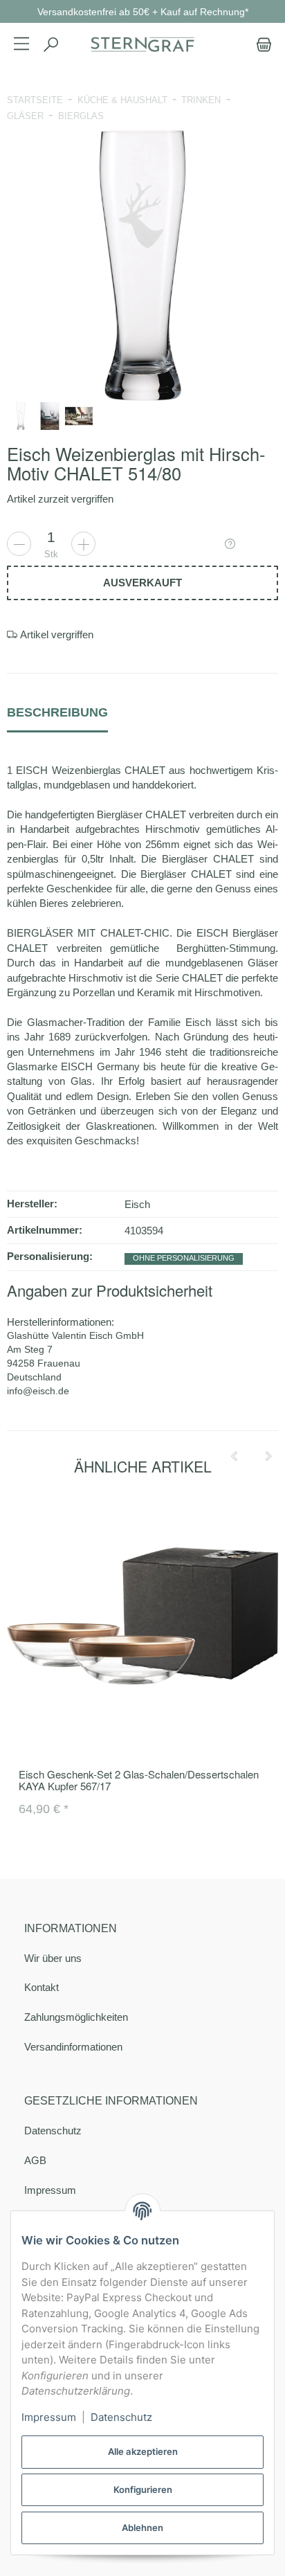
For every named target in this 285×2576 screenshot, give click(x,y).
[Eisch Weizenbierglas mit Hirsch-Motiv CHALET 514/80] (142, 265)
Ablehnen (142, 2528)
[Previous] (234, 1457)
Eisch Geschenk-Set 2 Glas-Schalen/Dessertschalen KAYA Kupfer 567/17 (139, 1780)
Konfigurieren (143, 2489)
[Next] (268, 1457)
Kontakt (42, 1987)
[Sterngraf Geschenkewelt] (142, 45)
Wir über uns (53, 1958)
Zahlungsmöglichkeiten (76, 2017)
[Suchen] (50, 45)
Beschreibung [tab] (57, 712)
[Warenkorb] (261, 45)
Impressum (50, 2190)
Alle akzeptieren (143, 2451)
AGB (35, 2160)
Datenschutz (53, 2131)
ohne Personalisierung (184, 1258)
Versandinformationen (73, 2047)
